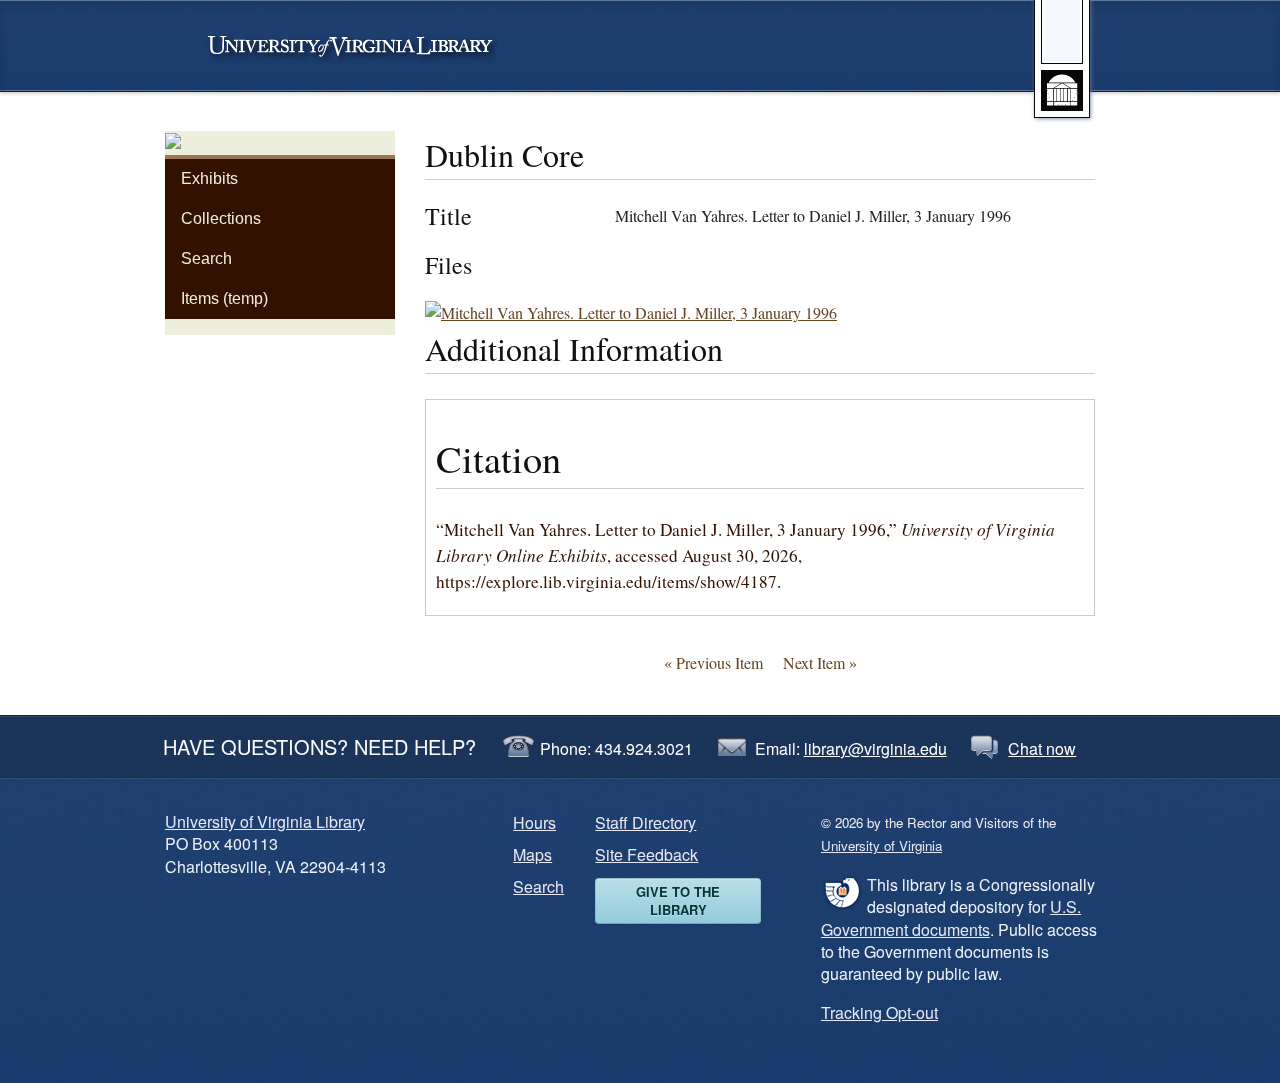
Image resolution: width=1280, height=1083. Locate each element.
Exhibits (209, 178)
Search (206, 258)
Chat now (1042, 748)
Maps (532, 854)
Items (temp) (224, 298)
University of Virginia (360, 46)
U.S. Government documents (951, 917)
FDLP (841, 892)
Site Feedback (646, 854)
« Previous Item (713, 662)
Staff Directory (645, 822)
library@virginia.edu (875, 748)
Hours (534, 822)
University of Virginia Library (265, 821)
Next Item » (820, 662)
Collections (221, 218)
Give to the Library (678, 900)
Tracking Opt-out (879, 1012)
